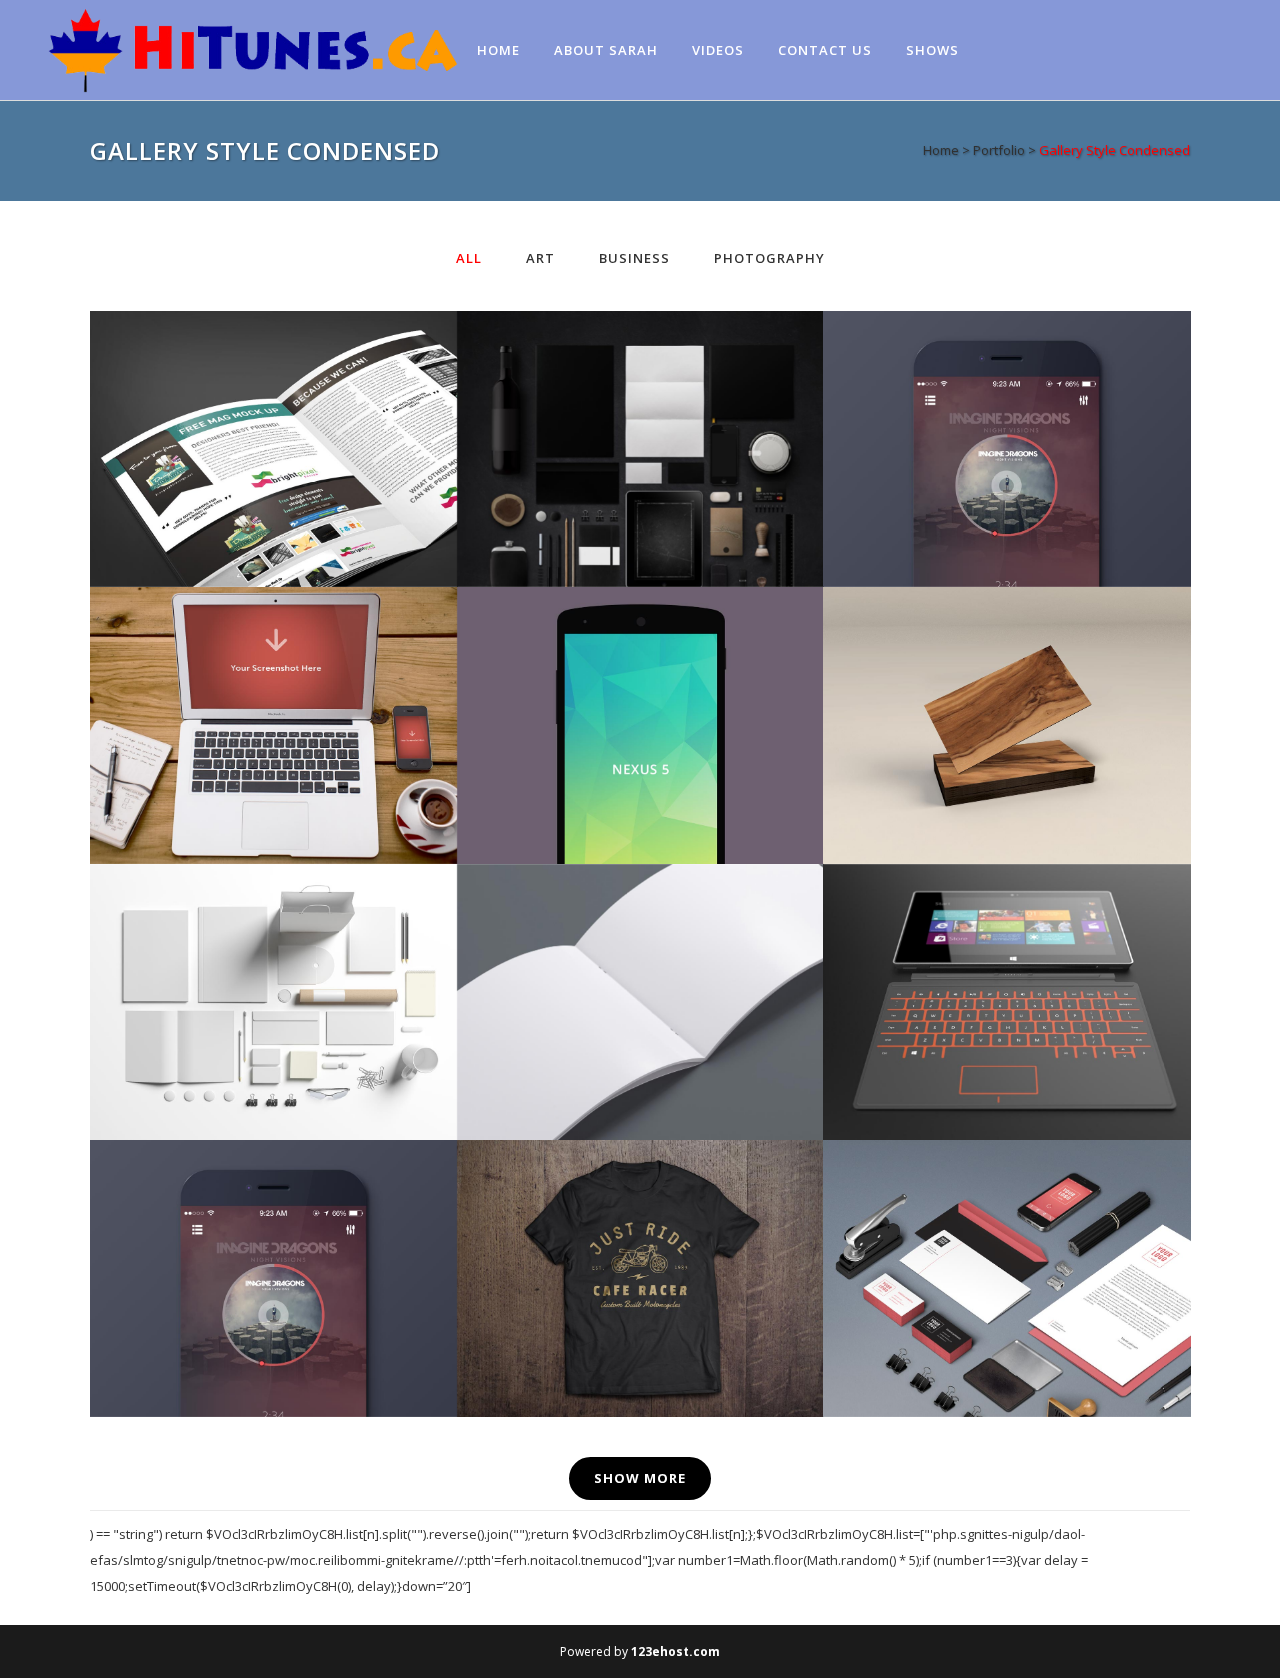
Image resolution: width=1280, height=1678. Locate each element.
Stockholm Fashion (273, 400)
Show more (640, 1478)
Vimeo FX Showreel (273, 676)
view (318, 491)
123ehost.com (675, 1651)
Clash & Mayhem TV (1006, 1229)
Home (941, 150)
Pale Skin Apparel (639, 1229)
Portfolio (999, 150)
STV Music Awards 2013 (273, 1229)
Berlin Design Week (640, 400)
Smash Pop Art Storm (639, 952)
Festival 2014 (273, 952)
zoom (233, 491)
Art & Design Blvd (1006, 676)
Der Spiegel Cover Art (640, 676)
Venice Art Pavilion (1006, 400)
